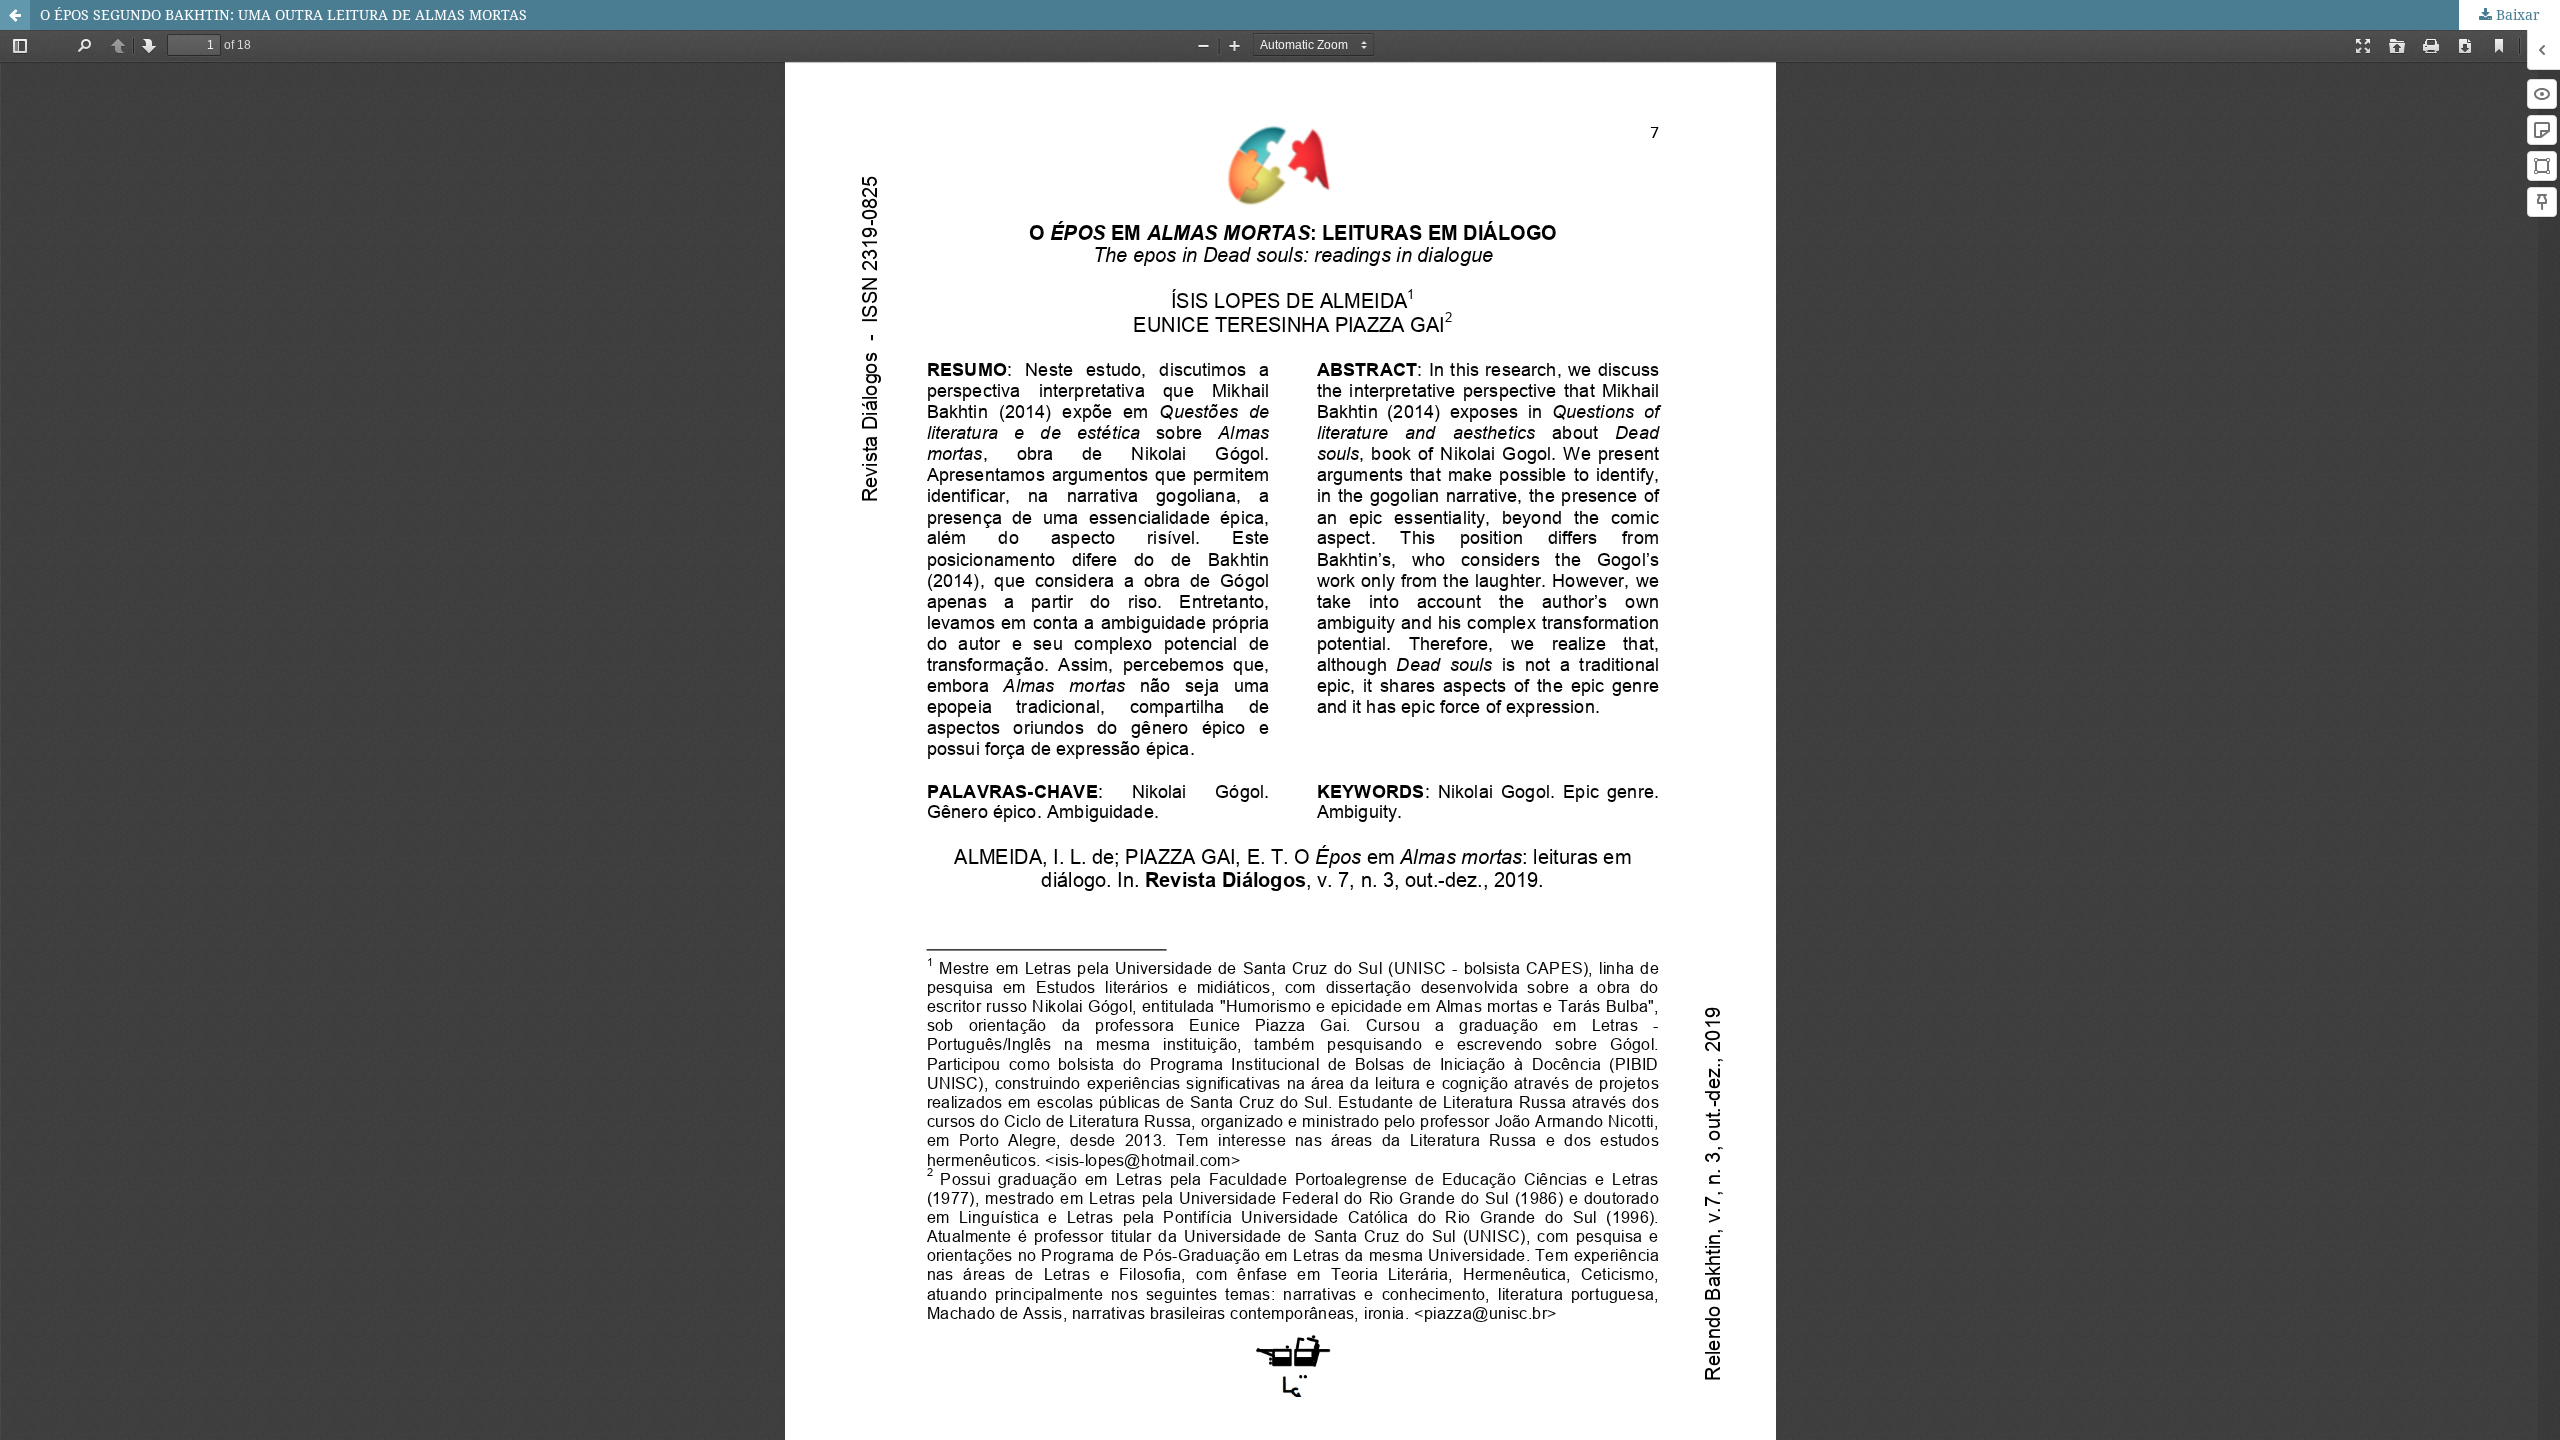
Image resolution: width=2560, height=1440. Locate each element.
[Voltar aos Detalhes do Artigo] (15, 15)
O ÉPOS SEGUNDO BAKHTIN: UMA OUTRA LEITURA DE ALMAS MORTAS (283, 14)
